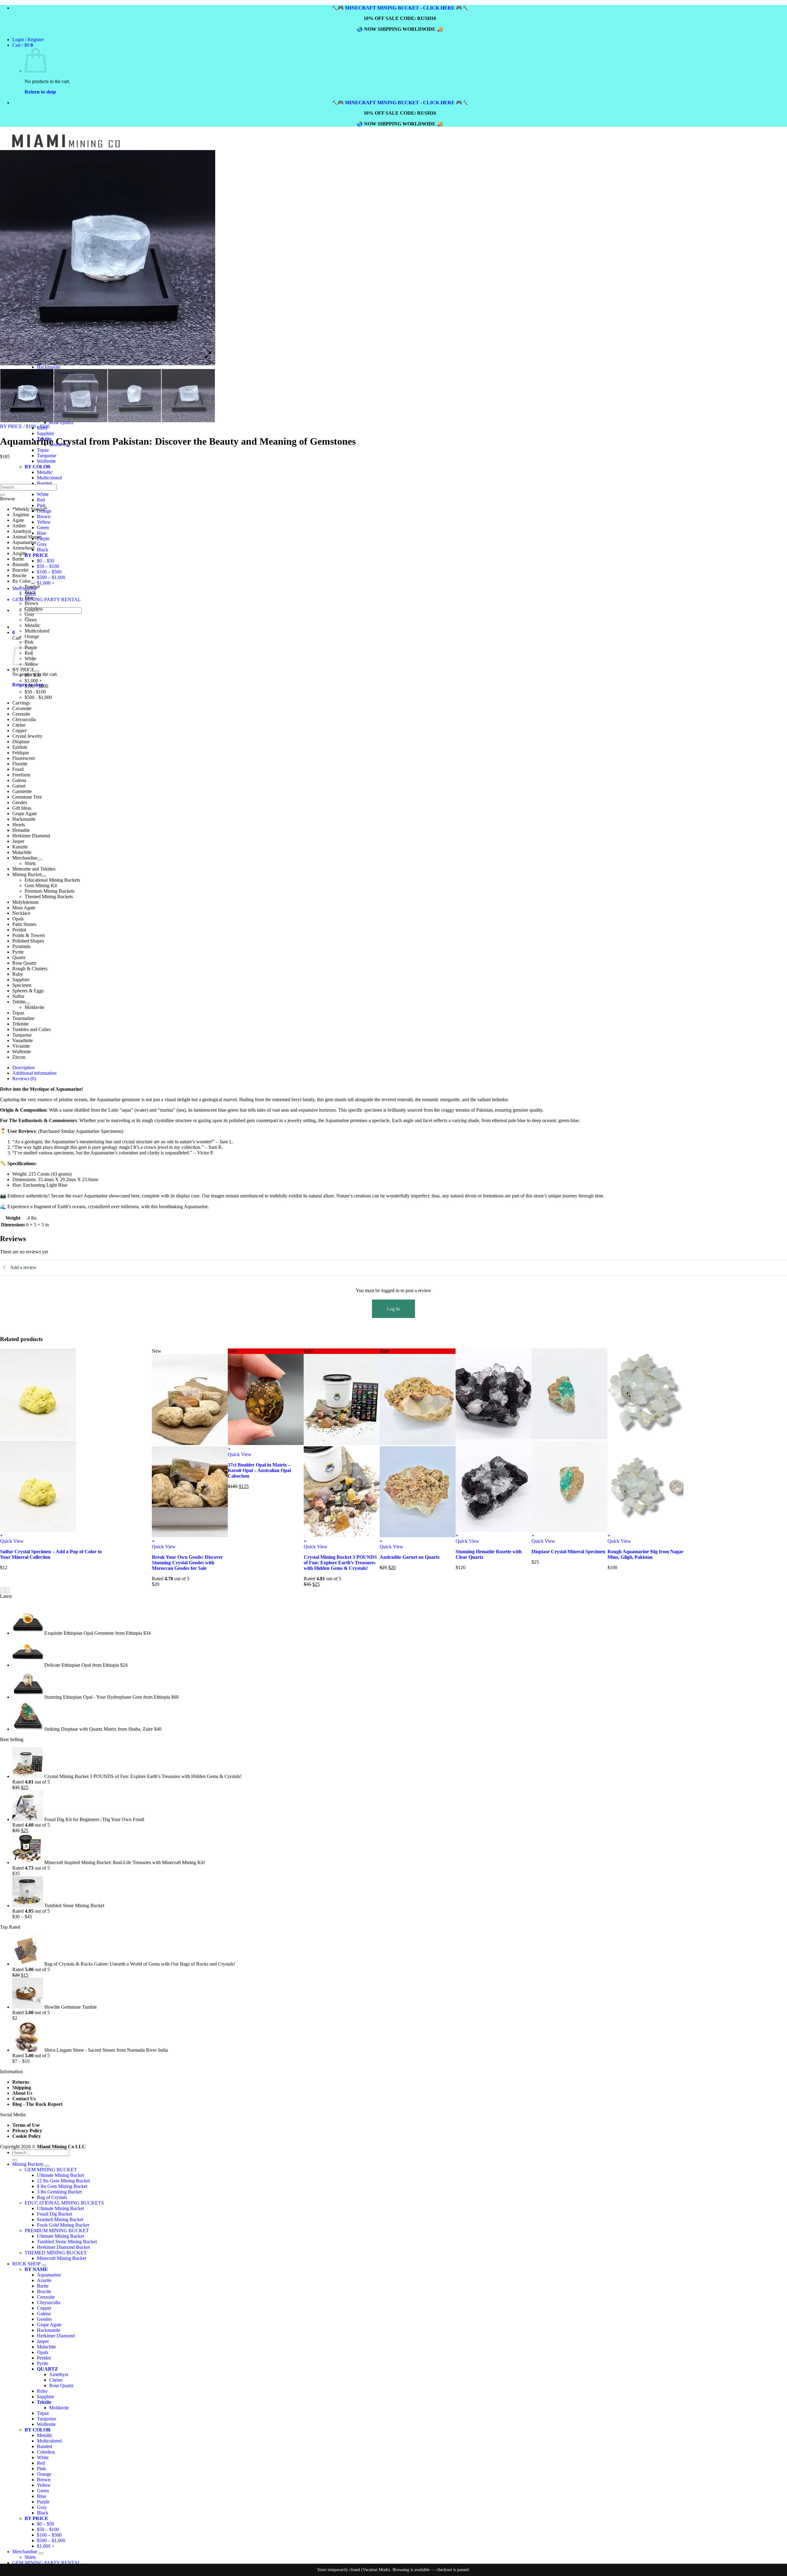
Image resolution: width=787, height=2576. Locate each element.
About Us (22, 2093)
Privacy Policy (27, 2131)
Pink (41, 505)
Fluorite (20, 764)
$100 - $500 (38, 426)
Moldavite (34, 1007)
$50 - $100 (35, 692)
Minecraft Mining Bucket (61, 2258)
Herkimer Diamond (31, 836)
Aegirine (21, 515)
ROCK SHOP (26, 2264)
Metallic (32, 625)
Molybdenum (25, 902)
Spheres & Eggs (28, 991)
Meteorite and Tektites (34, 869)
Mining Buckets (28, 2164)
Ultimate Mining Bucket (60, 2175)
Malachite (22, 852)
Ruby (18, 974)
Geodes (20, 802)
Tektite (19, 1002)
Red (41, 500)
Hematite (21, 830)
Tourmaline (23, 1018)
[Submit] (2, 495)
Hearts (19, 825)
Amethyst (22, 531)
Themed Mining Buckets (49, 897)
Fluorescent (24, 758)
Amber (19, 526)
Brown (44, 516)
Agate (18, 520)
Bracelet (20, 570)
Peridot (19, 930)
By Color (21, 581)
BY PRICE (11, 426)
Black (43, 550)
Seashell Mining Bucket (60, 2219)
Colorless (34, 609)
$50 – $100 (48, 566)
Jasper (18, 841)
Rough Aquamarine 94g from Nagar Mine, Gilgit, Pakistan (645, 1554)
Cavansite (22, 708)
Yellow (44, 522)
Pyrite (18, 952)
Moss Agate (24, 908)
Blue (42, 533)
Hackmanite (49, 367)
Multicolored (37, 631)
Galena (19, 780)
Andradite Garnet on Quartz (410, 1557)
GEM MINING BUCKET (51, 2170)
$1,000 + (46, 583)
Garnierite (22, 791)
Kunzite (20, 847)
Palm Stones (24, 924)
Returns (21, 2082)
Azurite (20, 553)
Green (43, 528)
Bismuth (20, 564)
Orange (32, 636)
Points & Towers (29, 935)
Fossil (18, 769)
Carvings (21, 703)
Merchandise (25, 858)
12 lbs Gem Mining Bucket (63, 2181)
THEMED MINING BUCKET (56, 2253)
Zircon (19, 1057)
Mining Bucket (27, 874)
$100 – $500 (49, 572)
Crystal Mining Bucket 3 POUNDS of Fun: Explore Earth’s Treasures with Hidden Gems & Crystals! (340, 1563)
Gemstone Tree (27, 797)
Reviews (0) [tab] (24, 1079)
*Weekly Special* (30, 509)
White (43, 494)
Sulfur (18, 996)
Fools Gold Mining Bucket (63, 2225)
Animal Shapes (27, 537)
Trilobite (20, 1024)
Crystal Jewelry (27, 736)
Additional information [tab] (34, 1073)
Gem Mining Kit (41, 885)
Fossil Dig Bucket (54, 2214)
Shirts (30, 863)
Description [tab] (24, 1068)
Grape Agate (25, 814)
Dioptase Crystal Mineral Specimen (568, 1552)
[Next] (7, 1590)
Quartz (19, 957)
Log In (393, 1309)
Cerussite (21, 714)
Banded (32, 587)
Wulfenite (46, 461)
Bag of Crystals (52, 2197)
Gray (42, 544)
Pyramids (21, 946)
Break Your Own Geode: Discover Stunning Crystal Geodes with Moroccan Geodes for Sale (187, 1563)
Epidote (20, 747)
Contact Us (24, 2099)
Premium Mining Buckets (49, 891)
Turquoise (47, 456)
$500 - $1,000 (38, 697)
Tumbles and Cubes (32, 1029)
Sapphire (45, 433)
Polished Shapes (28, 941)
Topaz (43, 450)
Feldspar (21, 753)
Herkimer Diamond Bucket (63, 2247)
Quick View (12, 1541)
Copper (20, 730)
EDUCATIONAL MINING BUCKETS (64, 2203)
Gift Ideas (22, 808)
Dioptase (21, 742)
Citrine (19, 725)
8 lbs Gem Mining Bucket (62, 2186)
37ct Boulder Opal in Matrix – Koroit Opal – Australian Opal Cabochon (259, 1470)
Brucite (19, 576)
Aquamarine (24, 542)
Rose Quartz (24, 963)
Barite (18, 559)
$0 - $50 (33, 675)
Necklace (21, 913)
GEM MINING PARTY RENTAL (47, 599)
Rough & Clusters (30, 968)
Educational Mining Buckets (52, 880)
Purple (43, 539)
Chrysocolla (24, 719)
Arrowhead (23, 548)
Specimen (22, 985)
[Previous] (2, 1590)
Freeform (21, 775)
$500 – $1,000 (51, 577)
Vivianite (21, 1046)
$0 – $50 (45, 561)
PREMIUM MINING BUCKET (57, 2231)
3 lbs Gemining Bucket (59, 2192)
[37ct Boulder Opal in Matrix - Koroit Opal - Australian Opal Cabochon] (266, 1443)
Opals (18, 919)
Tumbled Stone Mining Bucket (67, 2242)
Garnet (19, 786)
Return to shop (40, 92)
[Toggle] (33, 583)
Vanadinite (23, 1040)
